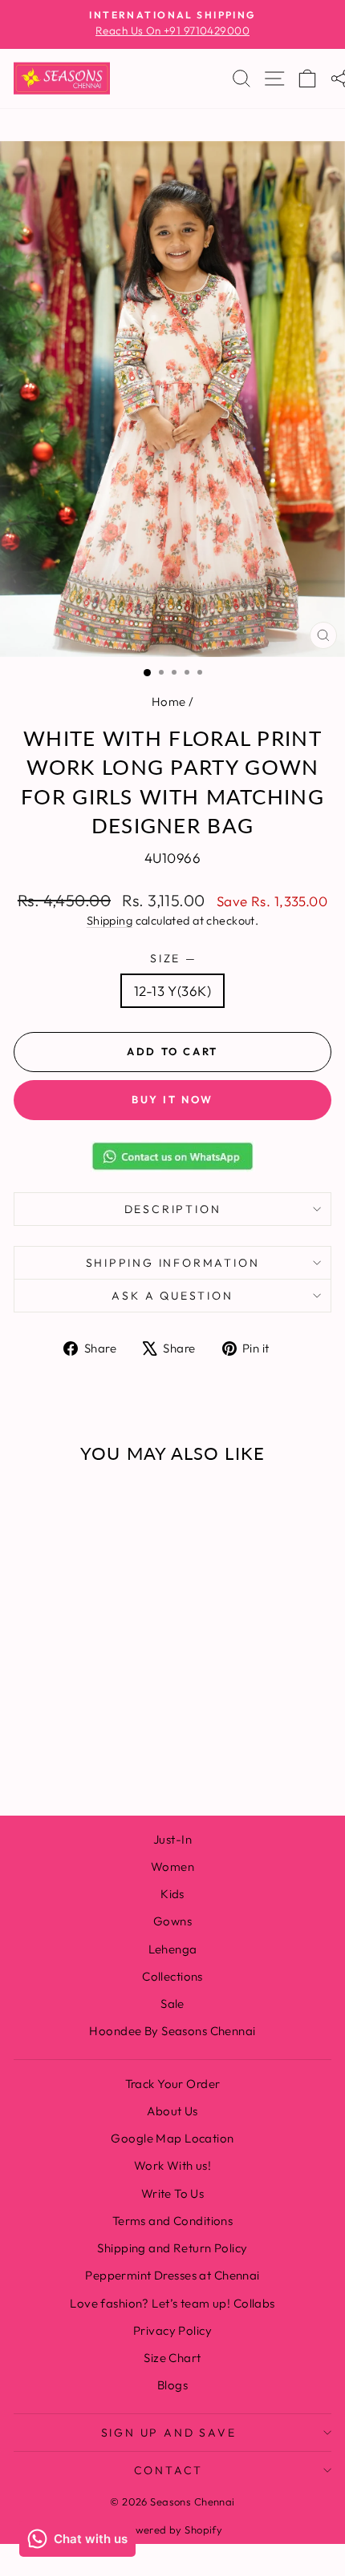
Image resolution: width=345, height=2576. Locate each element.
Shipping (110, 921)
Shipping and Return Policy (172, 2248)
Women (172, 1866)
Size (172, 958)
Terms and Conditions (173, 2221)
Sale (172, 2004)
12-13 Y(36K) (172, 991)
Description (173, 1209)
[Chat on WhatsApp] (172, 1156)
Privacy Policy (172, 2330)
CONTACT (169, 2470)
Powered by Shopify (173, 2530)
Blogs (172, 2385)
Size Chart (172, 2358)
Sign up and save (169, 2433)
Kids (172, 1894)
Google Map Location (172, 2138)
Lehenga (173, 1949)
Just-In (172, 1839)
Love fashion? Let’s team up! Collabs (172, 2303)
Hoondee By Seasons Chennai (172, 2031)
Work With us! (173, 2165)
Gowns (172, 1921)
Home (169, 701)
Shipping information (173, 1263)
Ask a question (172, 1296)
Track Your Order (173, 2084)
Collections (172, 1976)
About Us (172, 2111)
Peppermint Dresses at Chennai (172, 2275)
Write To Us (173, 2193)
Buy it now (172, 1099)
